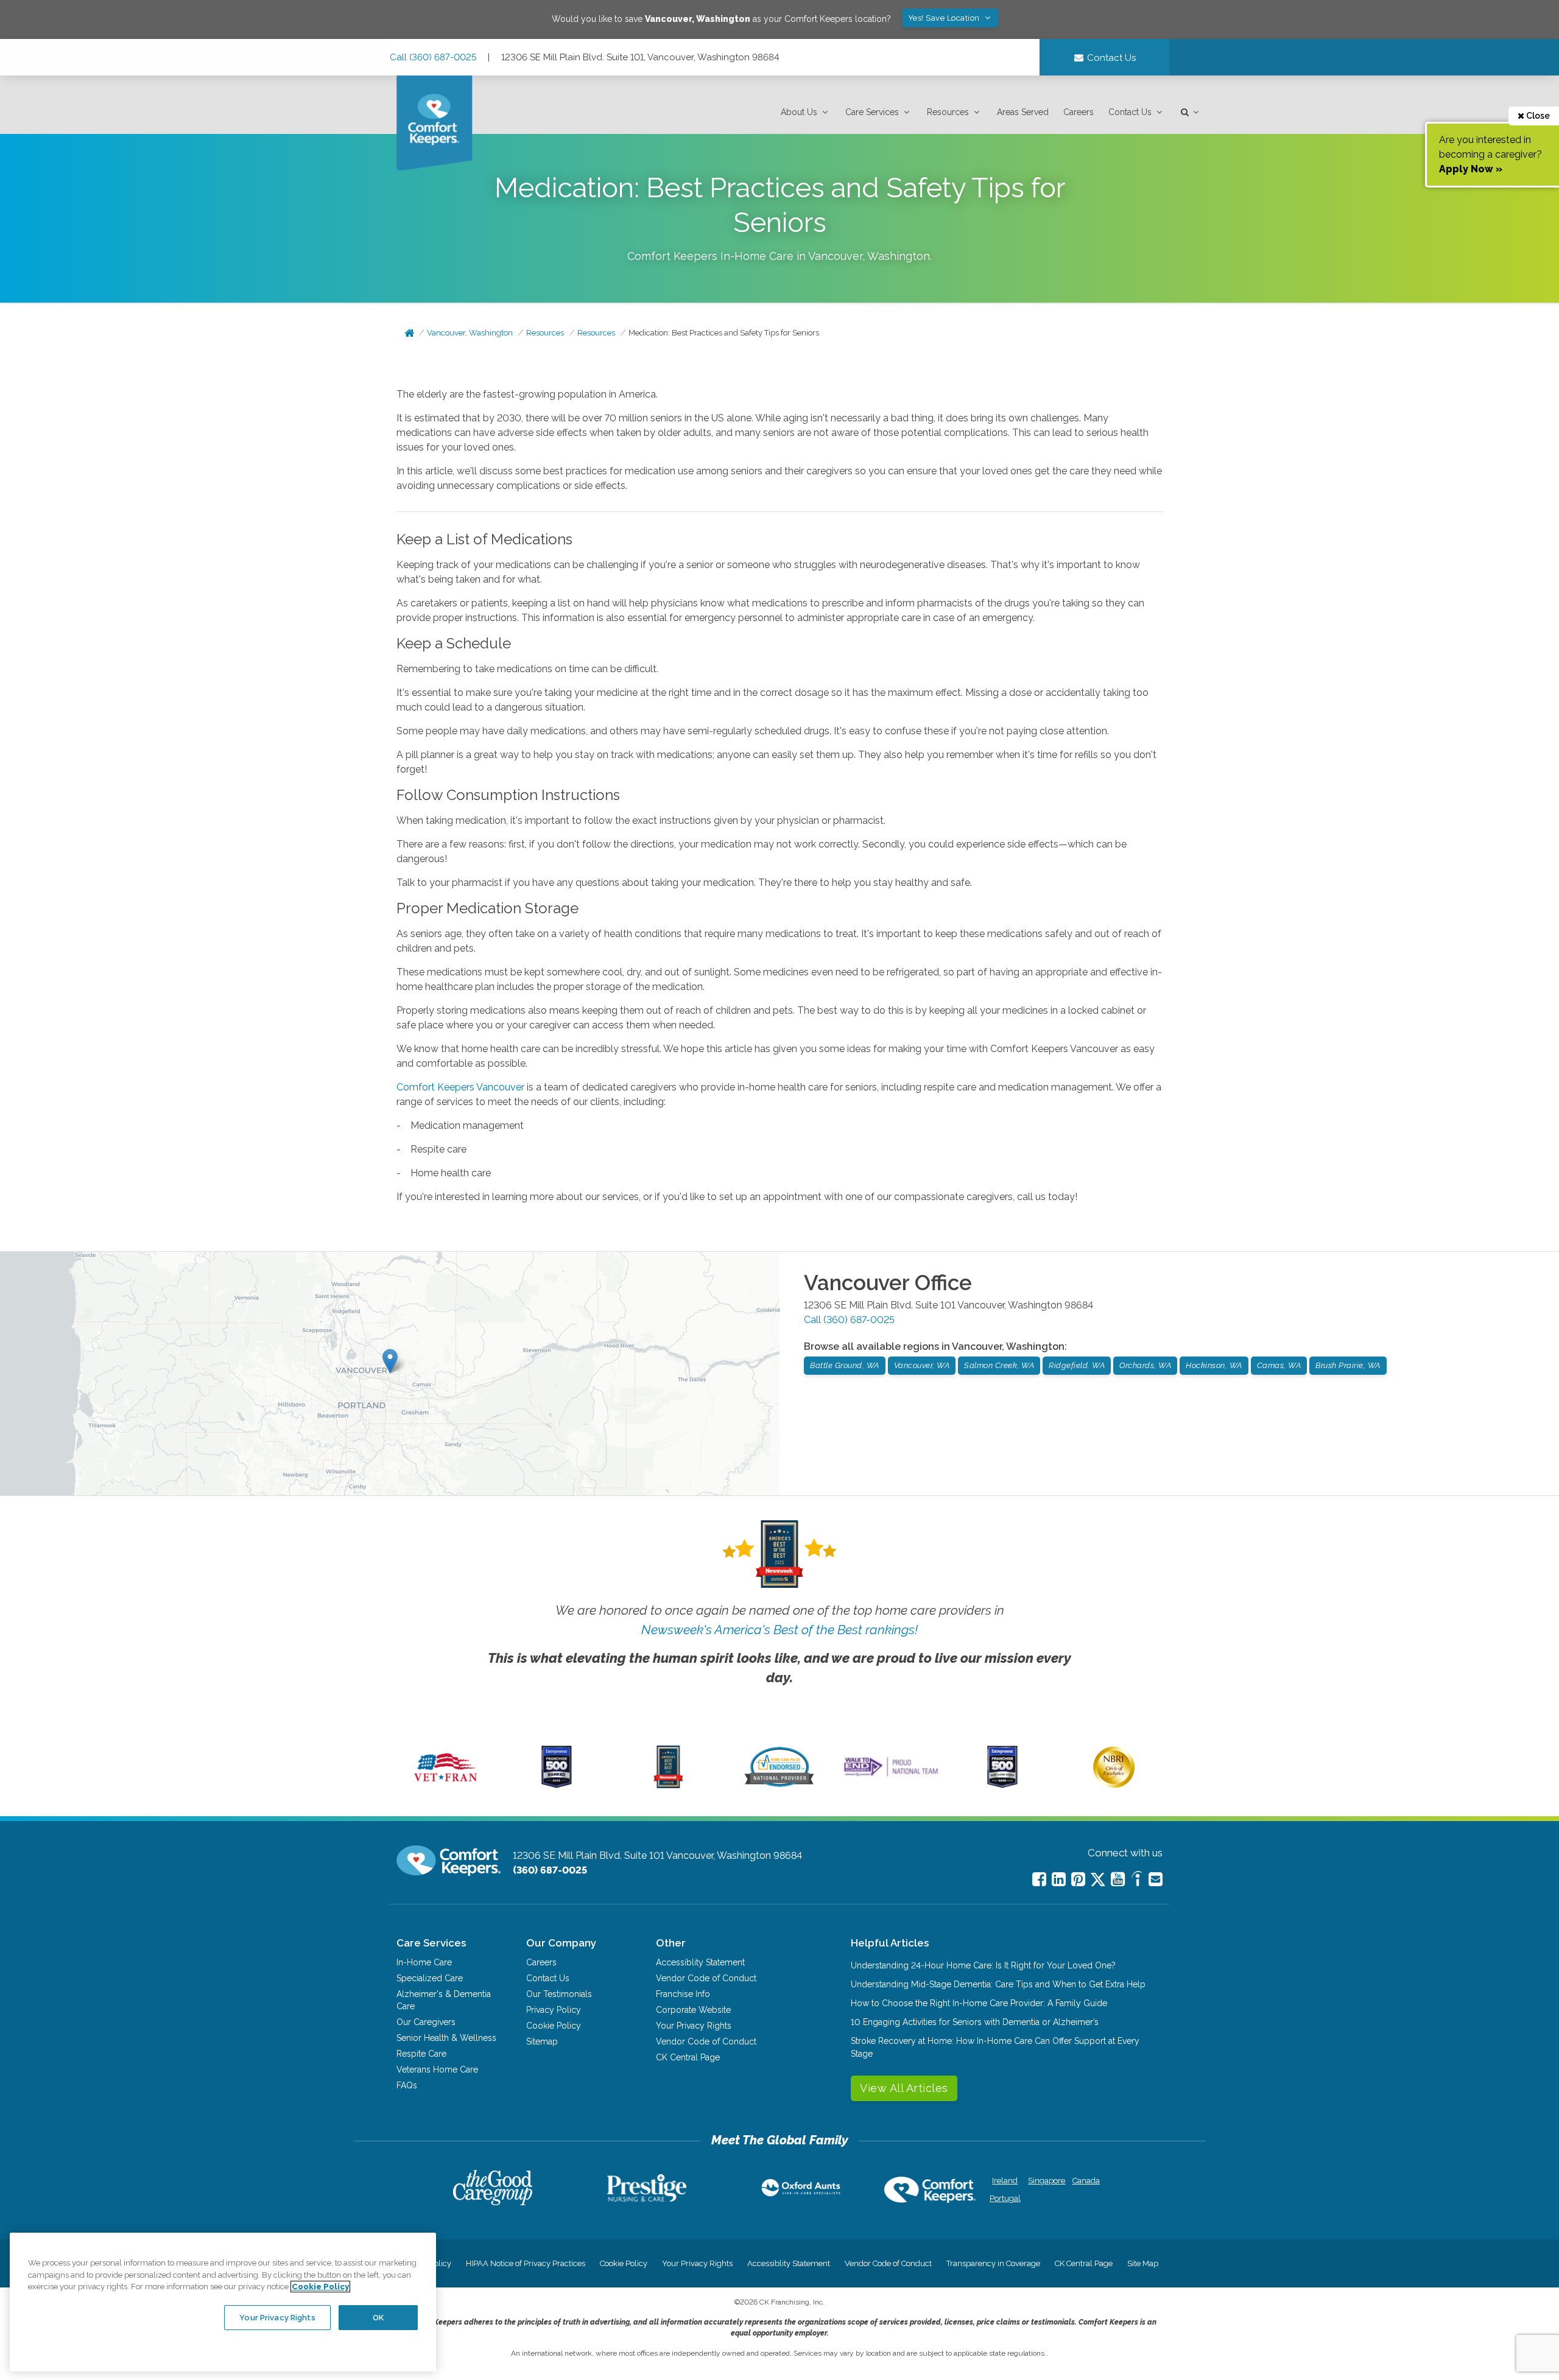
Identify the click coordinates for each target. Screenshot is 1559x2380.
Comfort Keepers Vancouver (460, 1087)
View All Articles (904, 2088)
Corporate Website (693, 2010)
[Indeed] (1137, 1880)
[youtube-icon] (1118, 1879)
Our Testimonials (559, 1994)
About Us (799, 112)
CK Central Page (688, 2057)
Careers (1079, 112)
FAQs (407, 2085)
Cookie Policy (554, 2026)
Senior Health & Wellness (446, 2038)
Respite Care (421, 2054)
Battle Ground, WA (845, 1365)
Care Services (872, 112)
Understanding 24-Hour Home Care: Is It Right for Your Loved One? (983, 1965)
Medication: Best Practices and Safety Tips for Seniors (724, 333)
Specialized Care (430, 1978)
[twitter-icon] (1098, 1880)
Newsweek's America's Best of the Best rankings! (779, 1630)
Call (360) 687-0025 (433, 57)
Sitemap (542, 2041)
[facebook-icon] (1039, 1879)
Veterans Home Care (437, 2069)
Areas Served (1023, 112)
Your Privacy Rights (694, 2026)
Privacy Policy (554, 2010)
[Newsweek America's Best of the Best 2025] (668, 1785)
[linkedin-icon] (1059, 1879)
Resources (948, 112)
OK (378, 2317)
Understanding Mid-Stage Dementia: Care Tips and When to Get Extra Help (998, 1984)
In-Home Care (424, 1962)
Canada (1086, 2181)
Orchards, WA (1145, 1365)
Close (1537, 116)
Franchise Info (683, 1994)
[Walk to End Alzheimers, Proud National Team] (891, 1776)
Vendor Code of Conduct (706, 1978)
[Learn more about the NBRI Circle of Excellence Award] (1114, 1785)
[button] (806, 112)
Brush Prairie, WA (1348, 1365)
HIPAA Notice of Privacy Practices (526, 2263)
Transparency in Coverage (993, 2263)
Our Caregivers (426, 2022)
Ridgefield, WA (1077, 1365)
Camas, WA (1279, 1365)
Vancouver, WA (922, 1365)
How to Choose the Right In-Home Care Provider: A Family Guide (979, 2003)
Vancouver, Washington (470, 333)
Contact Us (1130, 112)
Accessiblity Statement (700, 1962)
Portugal (1005, 2198)
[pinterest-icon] (1078, 1879)
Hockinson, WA (1214, 1365)
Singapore (1045, 2181)
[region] (223, 2302)
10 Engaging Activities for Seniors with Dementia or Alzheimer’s (975, 2022)
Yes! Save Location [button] (945, 18)
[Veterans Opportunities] (445, 1785)
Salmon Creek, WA (999, 1365)
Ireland (1005, 2181)
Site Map (1143, 2263)
